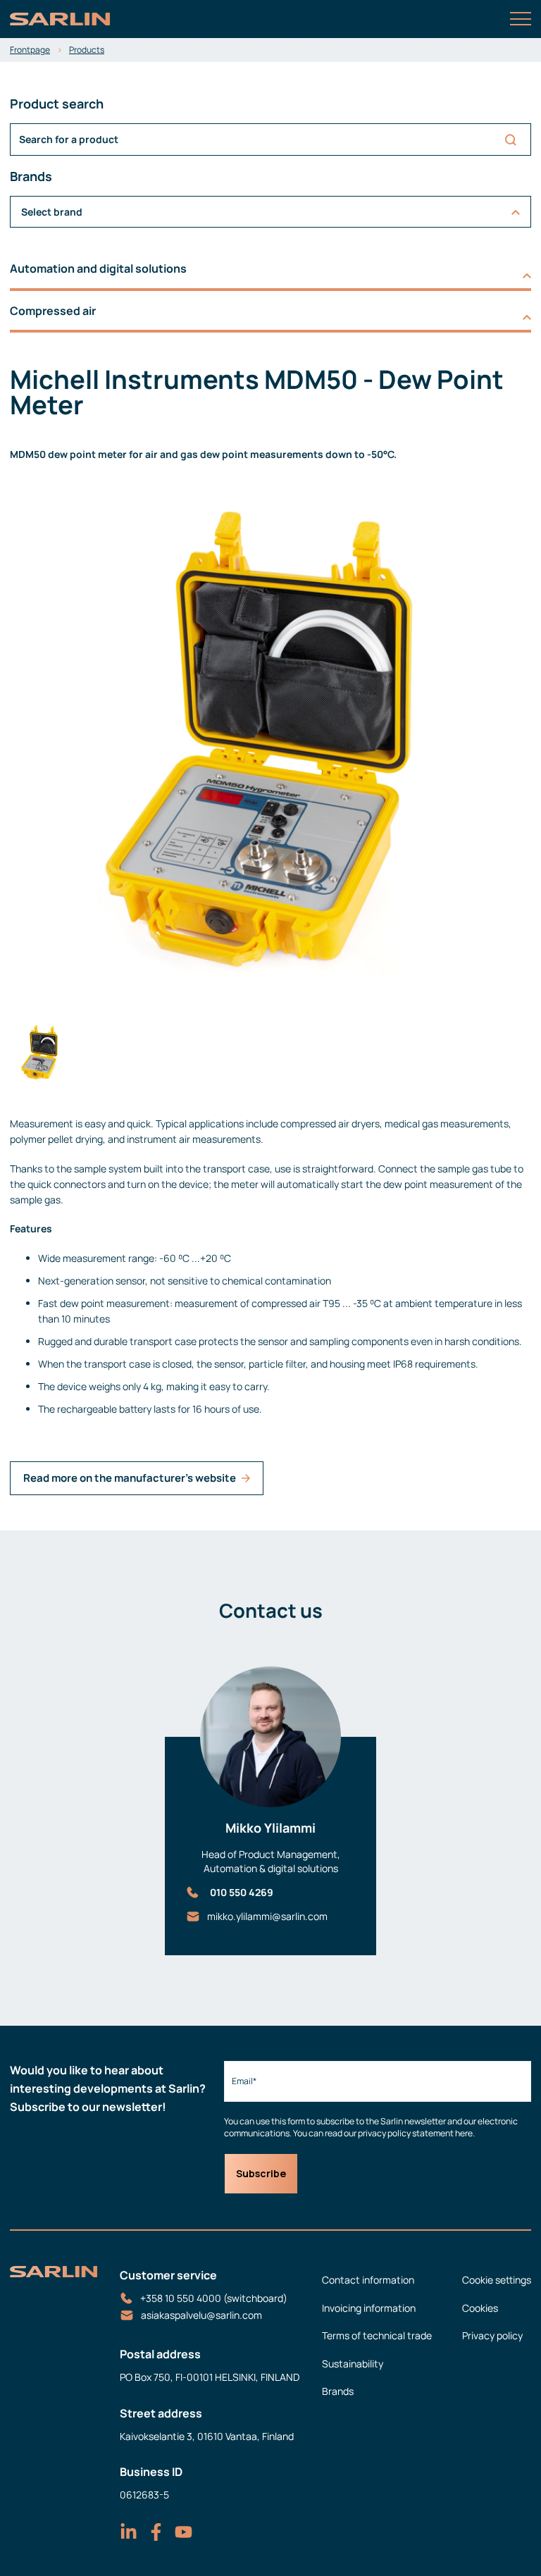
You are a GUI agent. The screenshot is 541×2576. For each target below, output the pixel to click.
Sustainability (353, 2364)
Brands (338, 2391)
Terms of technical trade (377, 2335)
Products (87, 50)
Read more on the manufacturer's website (130, 1478)
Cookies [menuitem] (480, 2308)
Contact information (368, 2280)
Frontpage (30, 50)
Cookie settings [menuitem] (497, 2280)
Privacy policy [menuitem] (492, 2335)
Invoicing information (369, 2308)
